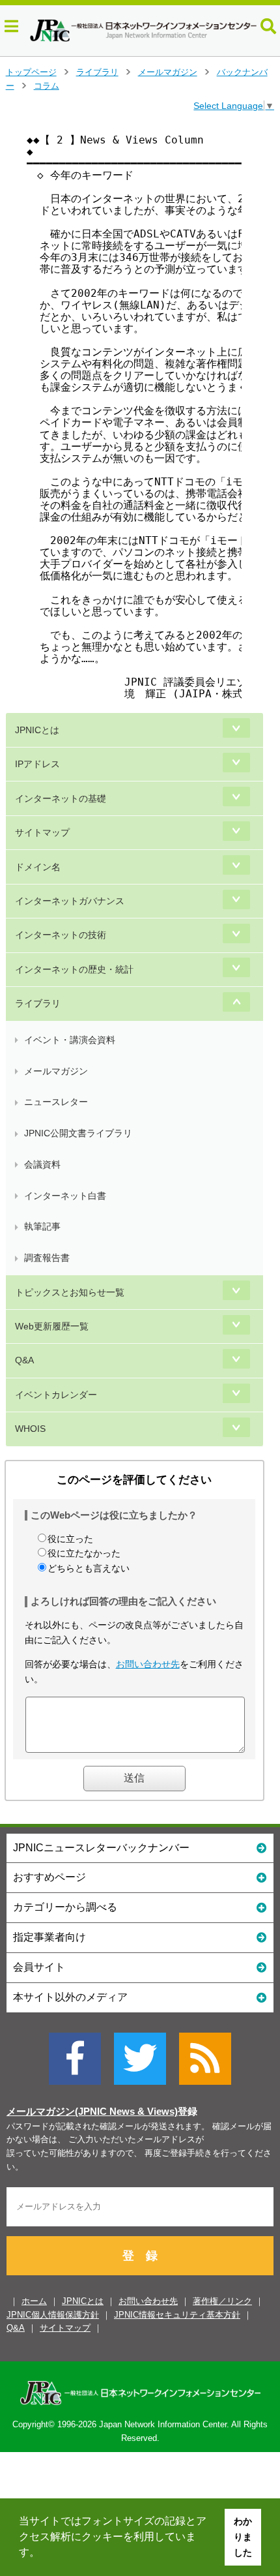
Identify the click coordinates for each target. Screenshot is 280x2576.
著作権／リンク (222, 2301)
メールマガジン (168, 72)
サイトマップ (42, 832)
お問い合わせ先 (148, 1664)
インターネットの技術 (61, 935)
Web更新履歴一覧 (52, 1326)
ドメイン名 (38, 867)
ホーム (34, 2301)
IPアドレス (37, 764)
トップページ (31, 72)
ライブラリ (97, 72)
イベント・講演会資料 (70, 1040)
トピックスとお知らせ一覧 (70, 1292)
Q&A (24, 1360)
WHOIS (30, 1429)
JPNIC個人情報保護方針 (53, 2315)
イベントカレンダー (56, 1395)
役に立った (70, 1539)
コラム (47, 86)
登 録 (140, 2256)
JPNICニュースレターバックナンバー (101, 1848)
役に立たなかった (84, 1553)
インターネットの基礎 (61, 798)
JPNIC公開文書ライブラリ (78, 1133)
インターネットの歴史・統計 (74, 969)
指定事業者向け (49, 1937)
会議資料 (42, 1164)
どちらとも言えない (89, 1568)
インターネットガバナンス (70, 901)
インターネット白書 (65, 1196)
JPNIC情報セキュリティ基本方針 (177, 2315)
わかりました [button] (243, 2537)
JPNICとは (37, 730)
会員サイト (39, 1967)
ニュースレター (56, 1102)
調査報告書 (47, 1258)
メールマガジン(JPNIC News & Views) (92, 2112)
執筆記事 (42, 1226)
